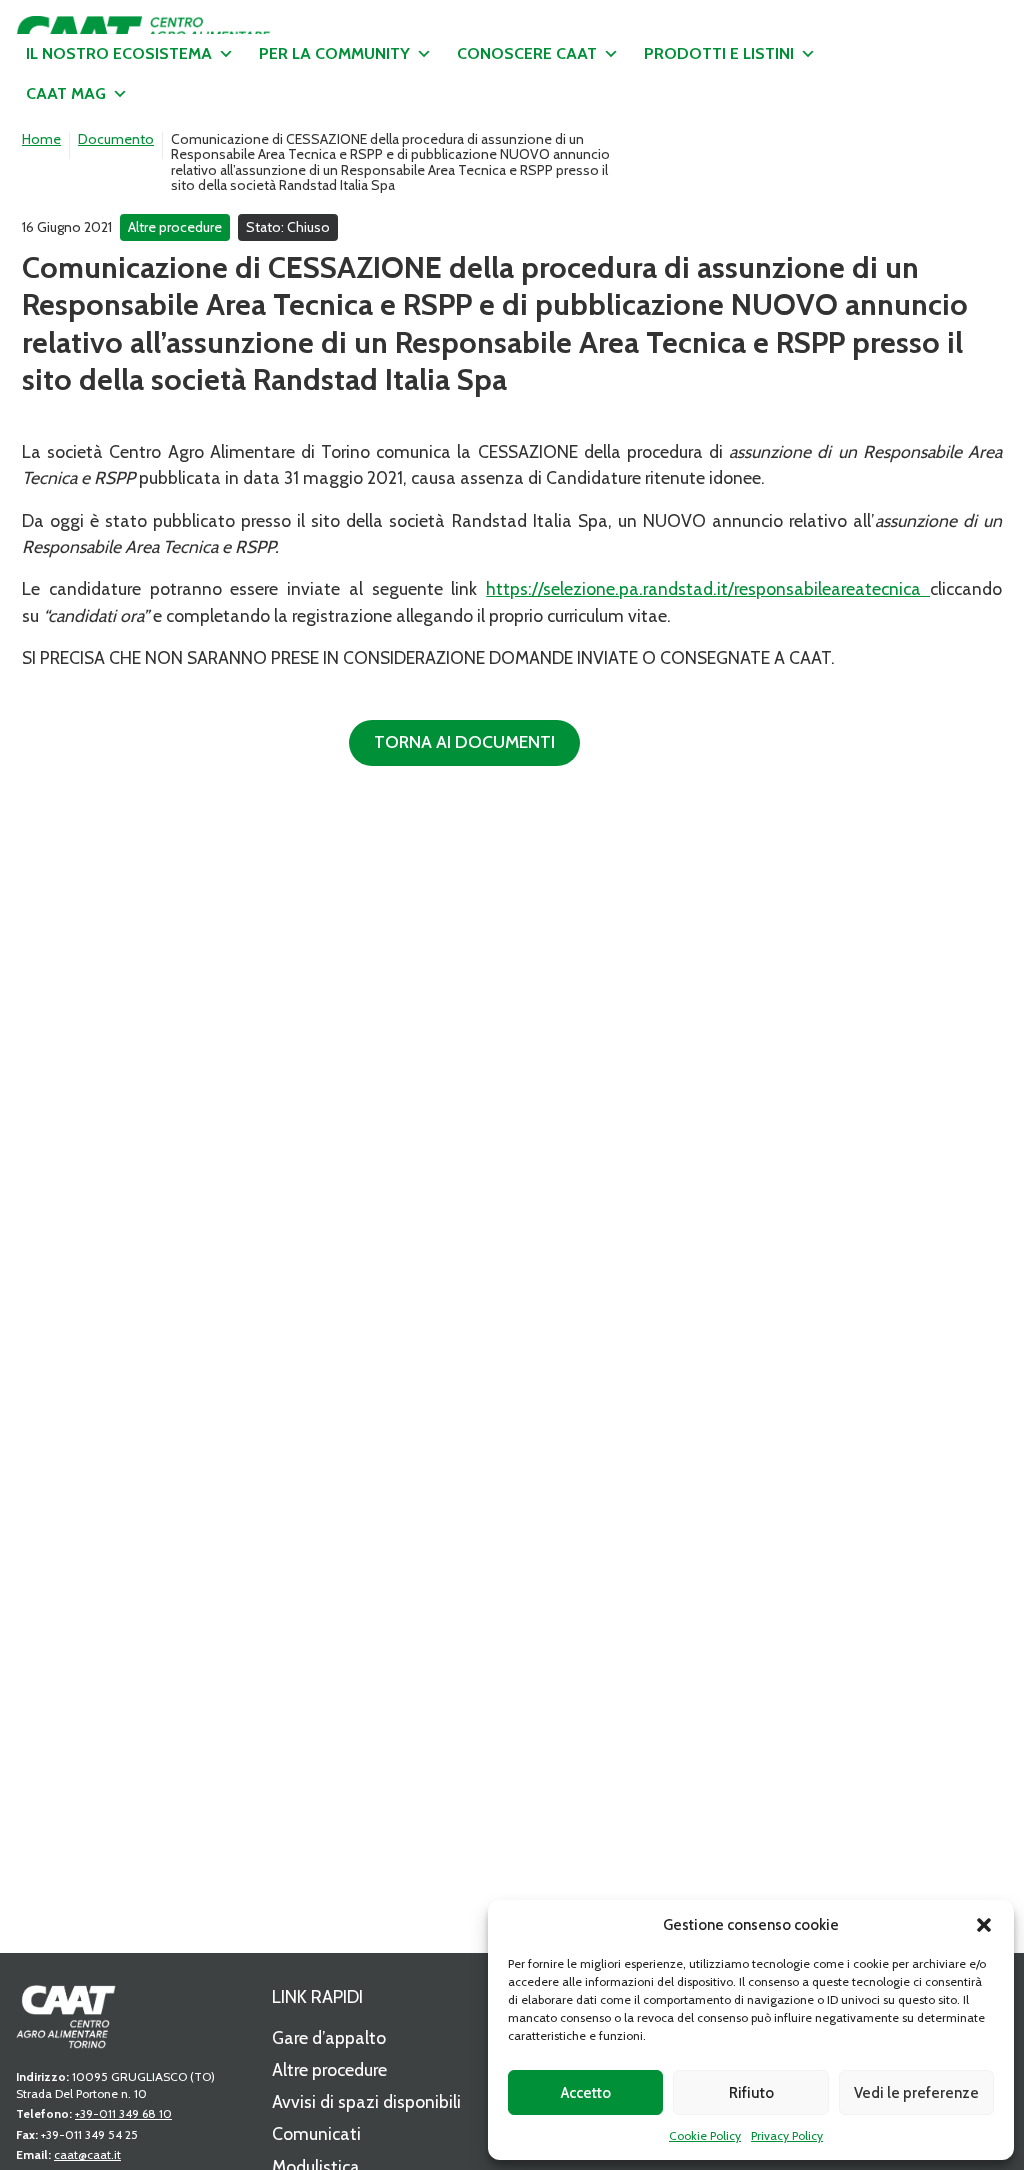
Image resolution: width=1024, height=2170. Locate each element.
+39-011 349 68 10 (123, 2113)
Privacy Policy (787, 2135)
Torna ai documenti (464, 741)
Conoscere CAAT (527, 53)
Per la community (334, 53)
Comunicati (316, 2133)
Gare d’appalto (329, 2037)
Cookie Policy (705, 2135)
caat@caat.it (87, 2154)
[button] (984, 1925)
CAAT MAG (66, 93)
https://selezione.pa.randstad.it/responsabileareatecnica (708, 588)
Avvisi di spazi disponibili (366, 2101)
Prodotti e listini (719, 53)
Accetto (586, 2093)
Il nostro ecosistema (119, 53)
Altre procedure (329, 2069)
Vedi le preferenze (916, 2093)
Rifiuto (751, 2093)
